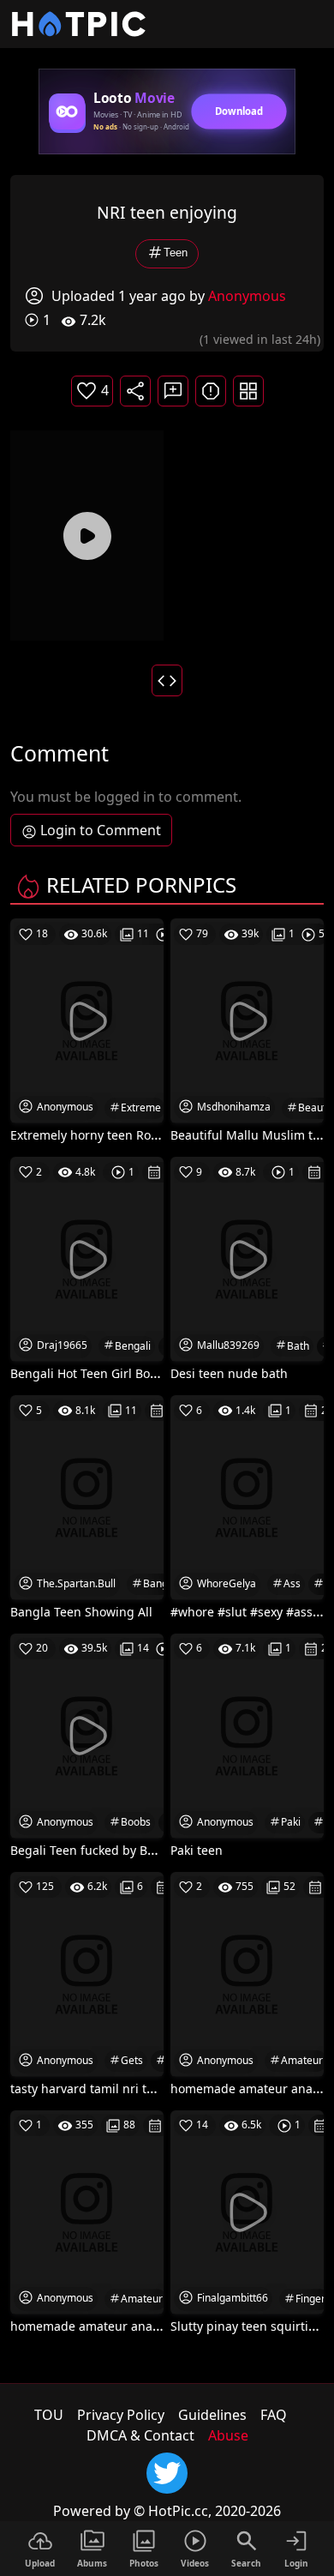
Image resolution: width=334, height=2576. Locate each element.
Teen (176, 253)
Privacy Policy (121, 2415)
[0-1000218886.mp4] (87, 536)
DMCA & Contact (140, 2435)
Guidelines (212, 2415)
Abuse (228, 2435)
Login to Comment (101, 830)
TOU (49, 2415)
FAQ (274, 2415)
